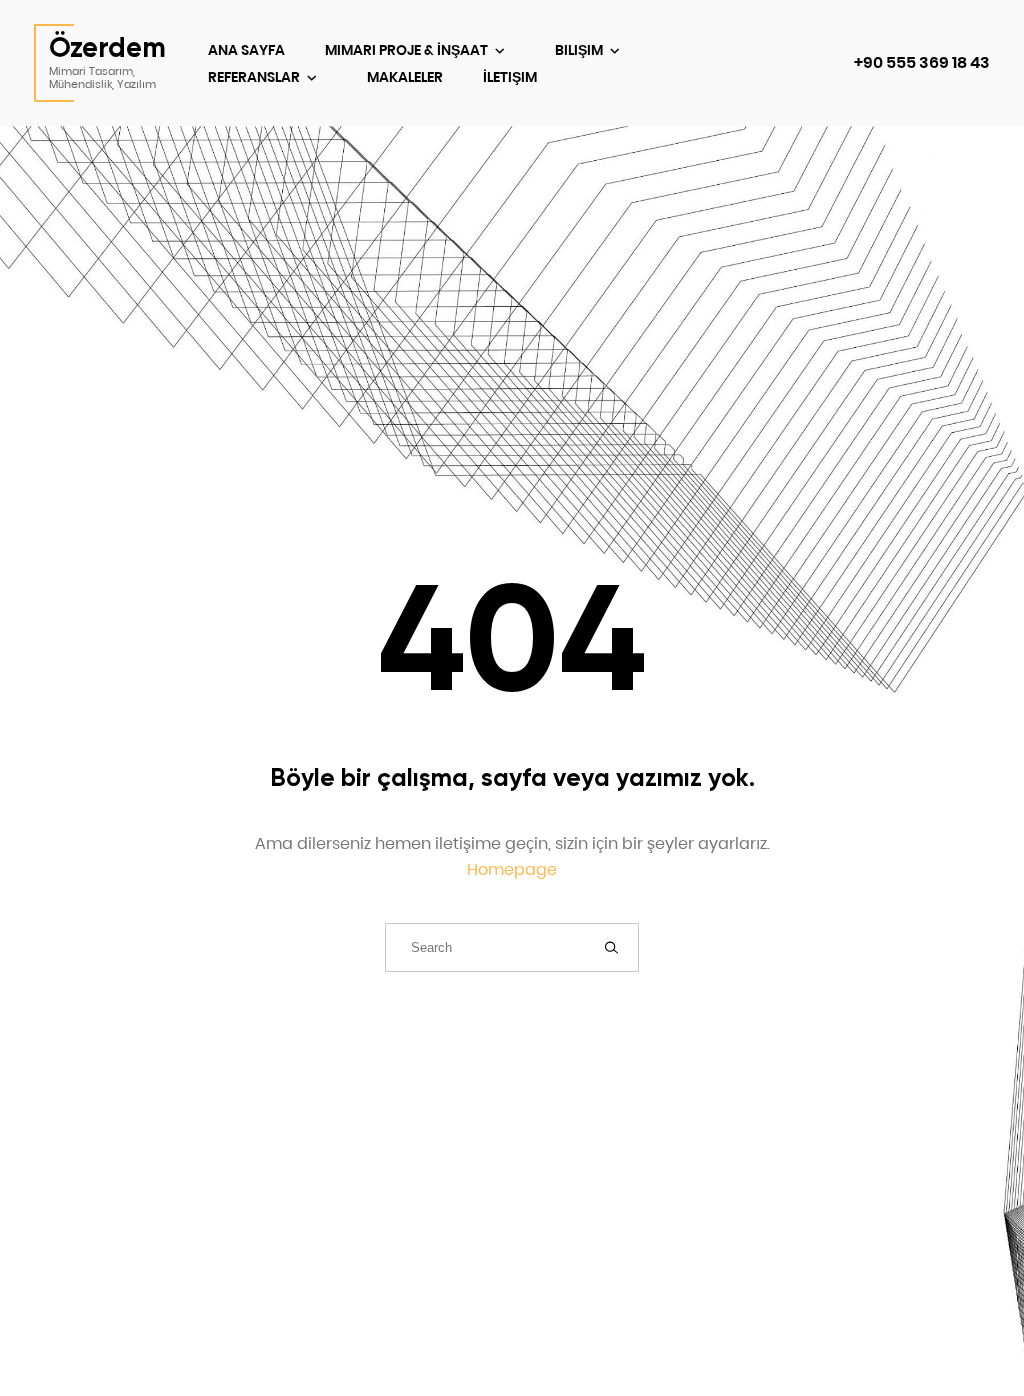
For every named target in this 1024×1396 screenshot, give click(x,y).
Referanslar (255, 77)
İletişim (510, 77)
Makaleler (405, 77)
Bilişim (580, 50)
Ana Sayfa (246, 50)
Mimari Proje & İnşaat (408, 50)
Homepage (512, 869)
